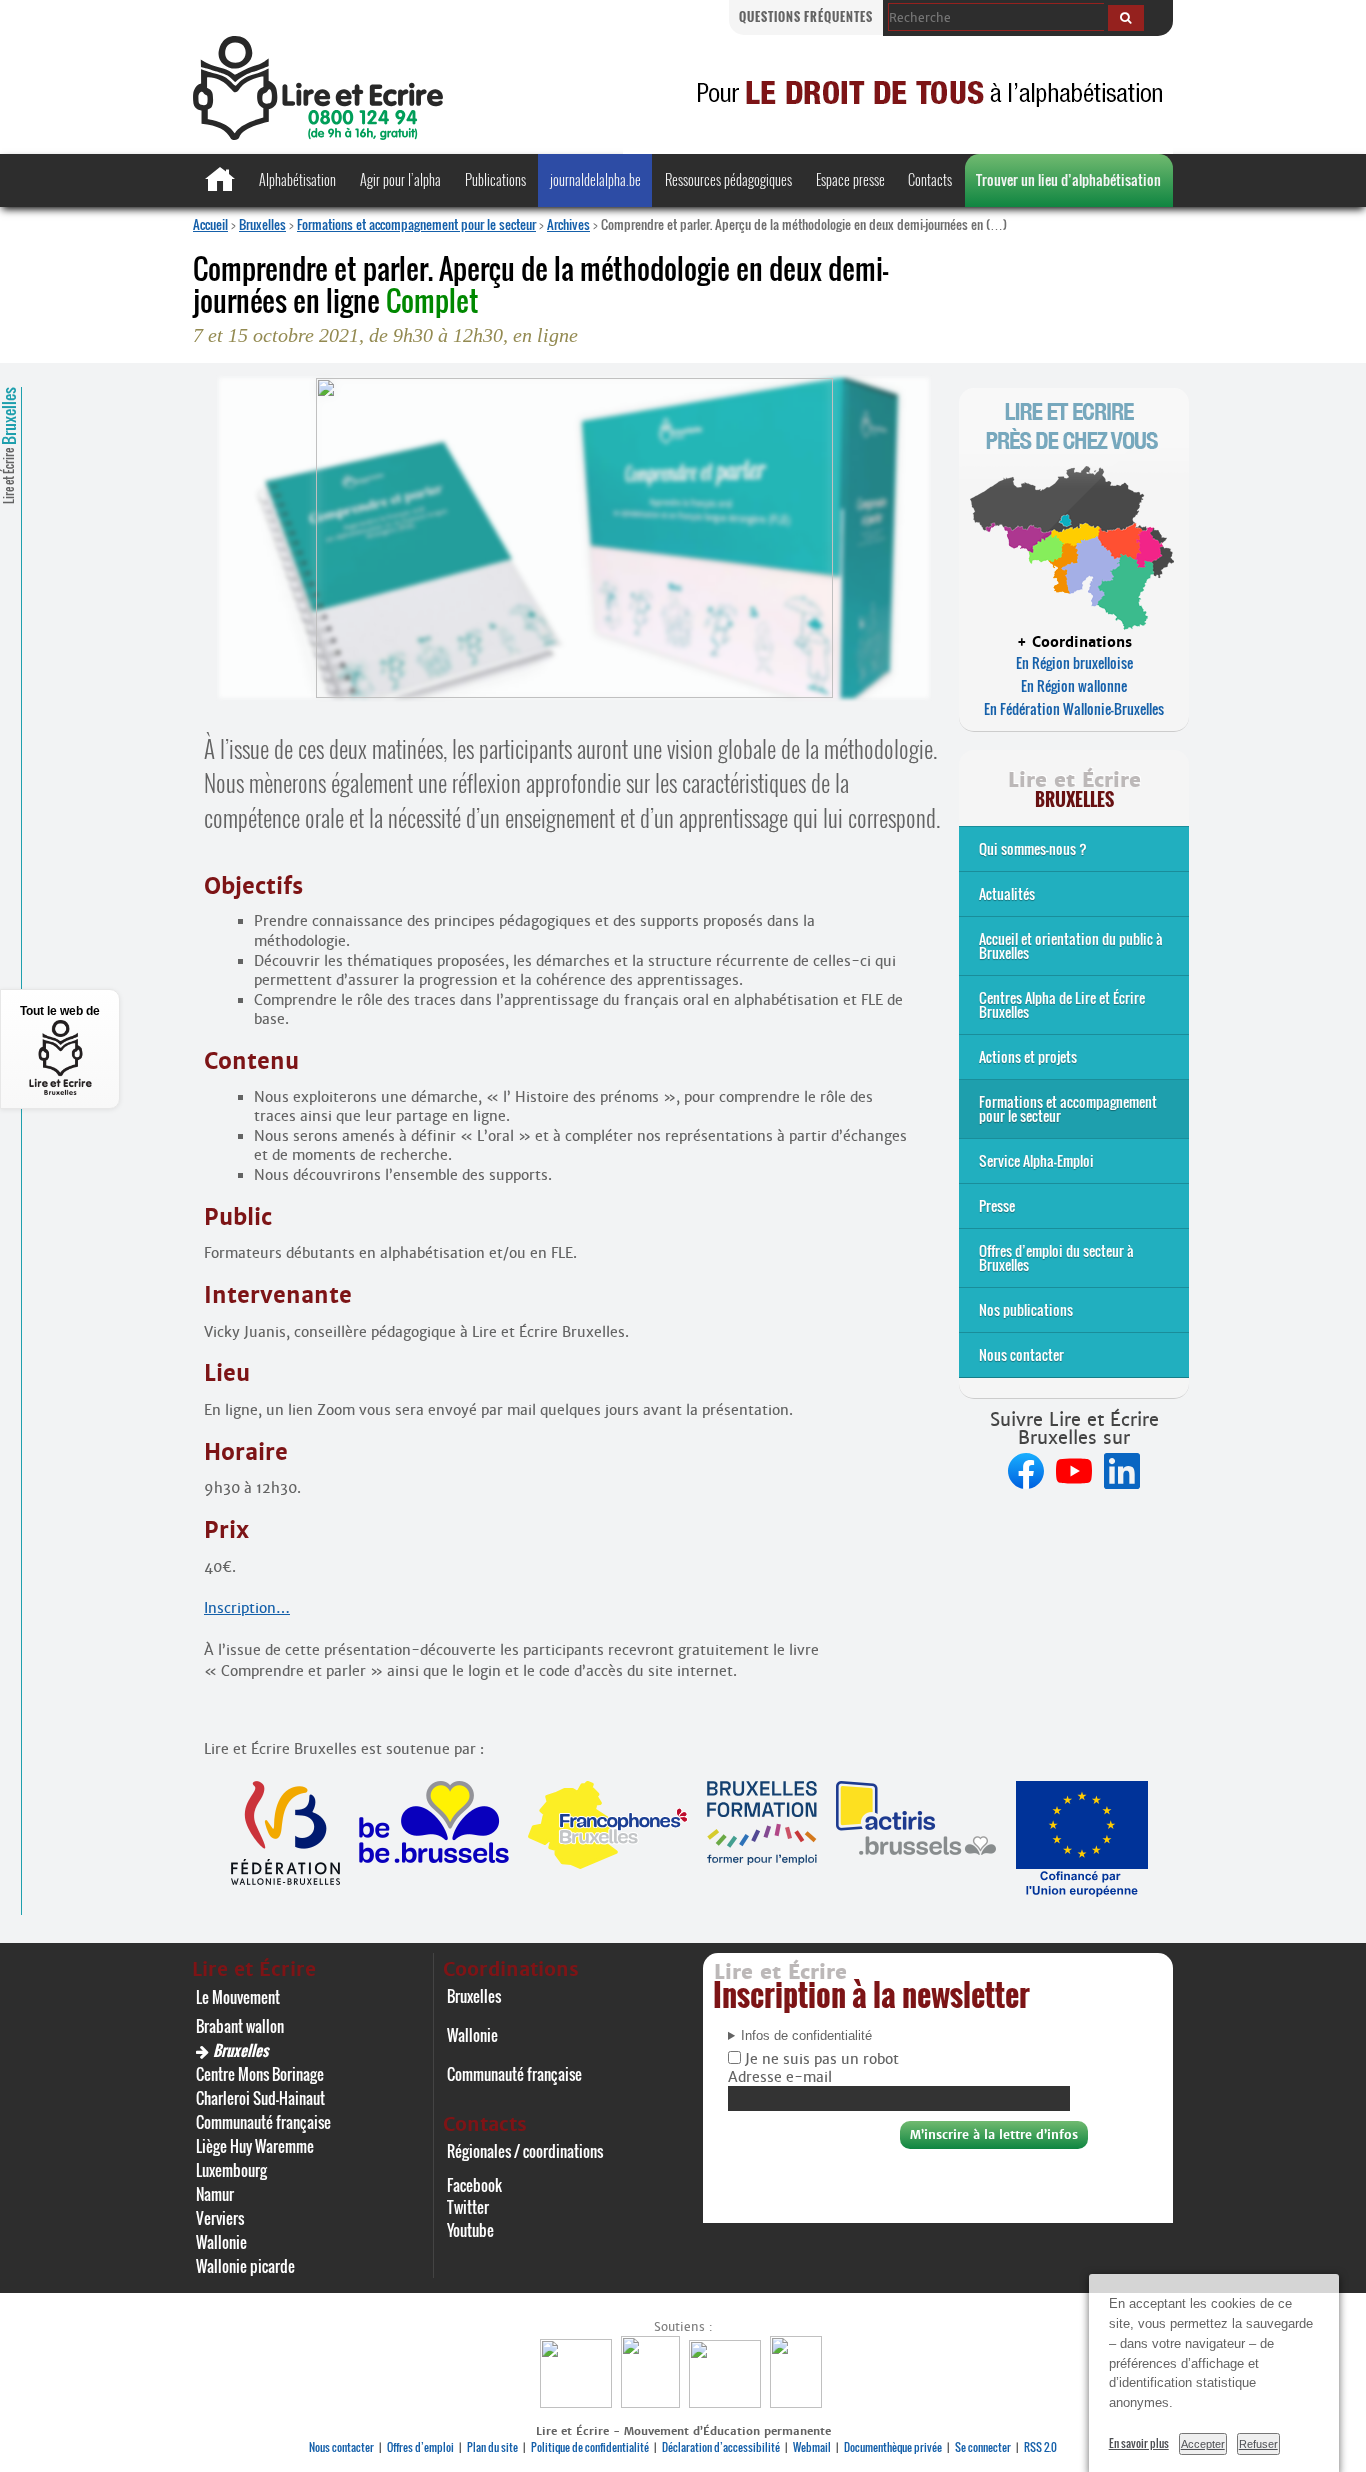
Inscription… (247, 1608)
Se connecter (983, 2447)
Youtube (470, 2230)
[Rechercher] (1126, 18)
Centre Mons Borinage (260, 2074)
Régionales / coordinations (525, 2151)
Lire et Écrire (9, 445)
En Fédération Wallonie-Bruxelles (1074, 708)
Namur (215, 2194)
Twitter (468, 2207)
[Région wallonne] (798, 2402)
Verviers (220, 2218)
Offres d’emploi (420, 2447)
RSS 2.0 (1040, 2447)
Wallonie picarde (245, 2266)
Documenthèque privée (893, 2447)
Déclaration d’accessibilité (721, 2447)
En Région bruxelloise (1074, 662)
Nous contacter (1021, 1354)
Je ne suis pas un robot (820, 2059)
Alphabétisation (297, 179)
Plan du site (492, 2447)
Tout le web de (60, 1011)
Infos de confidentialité (806, 2036)
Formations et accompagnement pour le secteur (416, 224)
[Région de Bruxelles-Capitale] (653, 2402)
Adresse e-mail (780, 2077)
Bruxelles (262, 224)
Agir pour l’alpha (400, 179)
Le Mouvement (238, 1997)
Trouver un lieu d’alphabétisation (1068, 179)
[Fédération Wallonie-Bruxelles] (578, 2402)
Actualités (1007, 893)
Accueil (210, 224)
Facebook (474, 2185)
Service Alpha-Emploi (1036, 1160)
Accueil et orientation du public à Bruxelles (1071, 945)
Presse (997, 1205)
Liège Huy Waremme (255, 2146)
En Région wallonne (1074, 685)
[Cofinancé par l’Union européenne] (727, 2402)
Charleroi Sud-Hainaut (260, 2098)
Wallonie (221, 2242)
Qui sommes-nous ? (1033, 848)
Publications (495, 179)
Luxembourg (231, 2170)
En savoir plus (1139, 2443)
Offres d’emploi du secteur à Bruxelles (1056, 1257)
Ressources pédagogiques (728, 179)
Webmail (812, 2447)
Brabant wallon (240, 2026)
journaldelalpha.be (595, 179)
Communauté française (263, 2122)
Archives (568, 224)
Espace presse (850, 179)
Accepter (1203, 2444)
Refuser (1258, 2444)
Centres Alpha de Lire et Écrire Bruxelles (1062, 1004)
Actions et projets (1028, 1056)
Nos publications (1026, 1309)
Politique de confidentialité (590, 2447)
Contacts (930, 179)
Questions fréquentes (806, 16)
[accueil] (318, 134)
